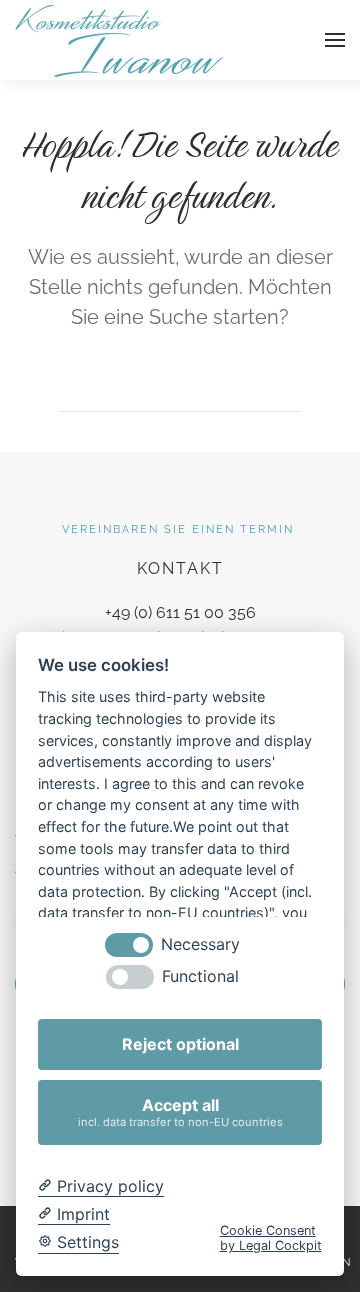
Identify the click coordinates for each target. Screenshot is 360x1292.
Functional (200, 976)
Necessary (200, 944)
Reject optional (180, 1044)
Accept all (180, 1111)
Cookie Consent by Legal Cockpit (271, 1238)
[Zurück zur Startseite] (120, 40)
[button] (335, 40)
